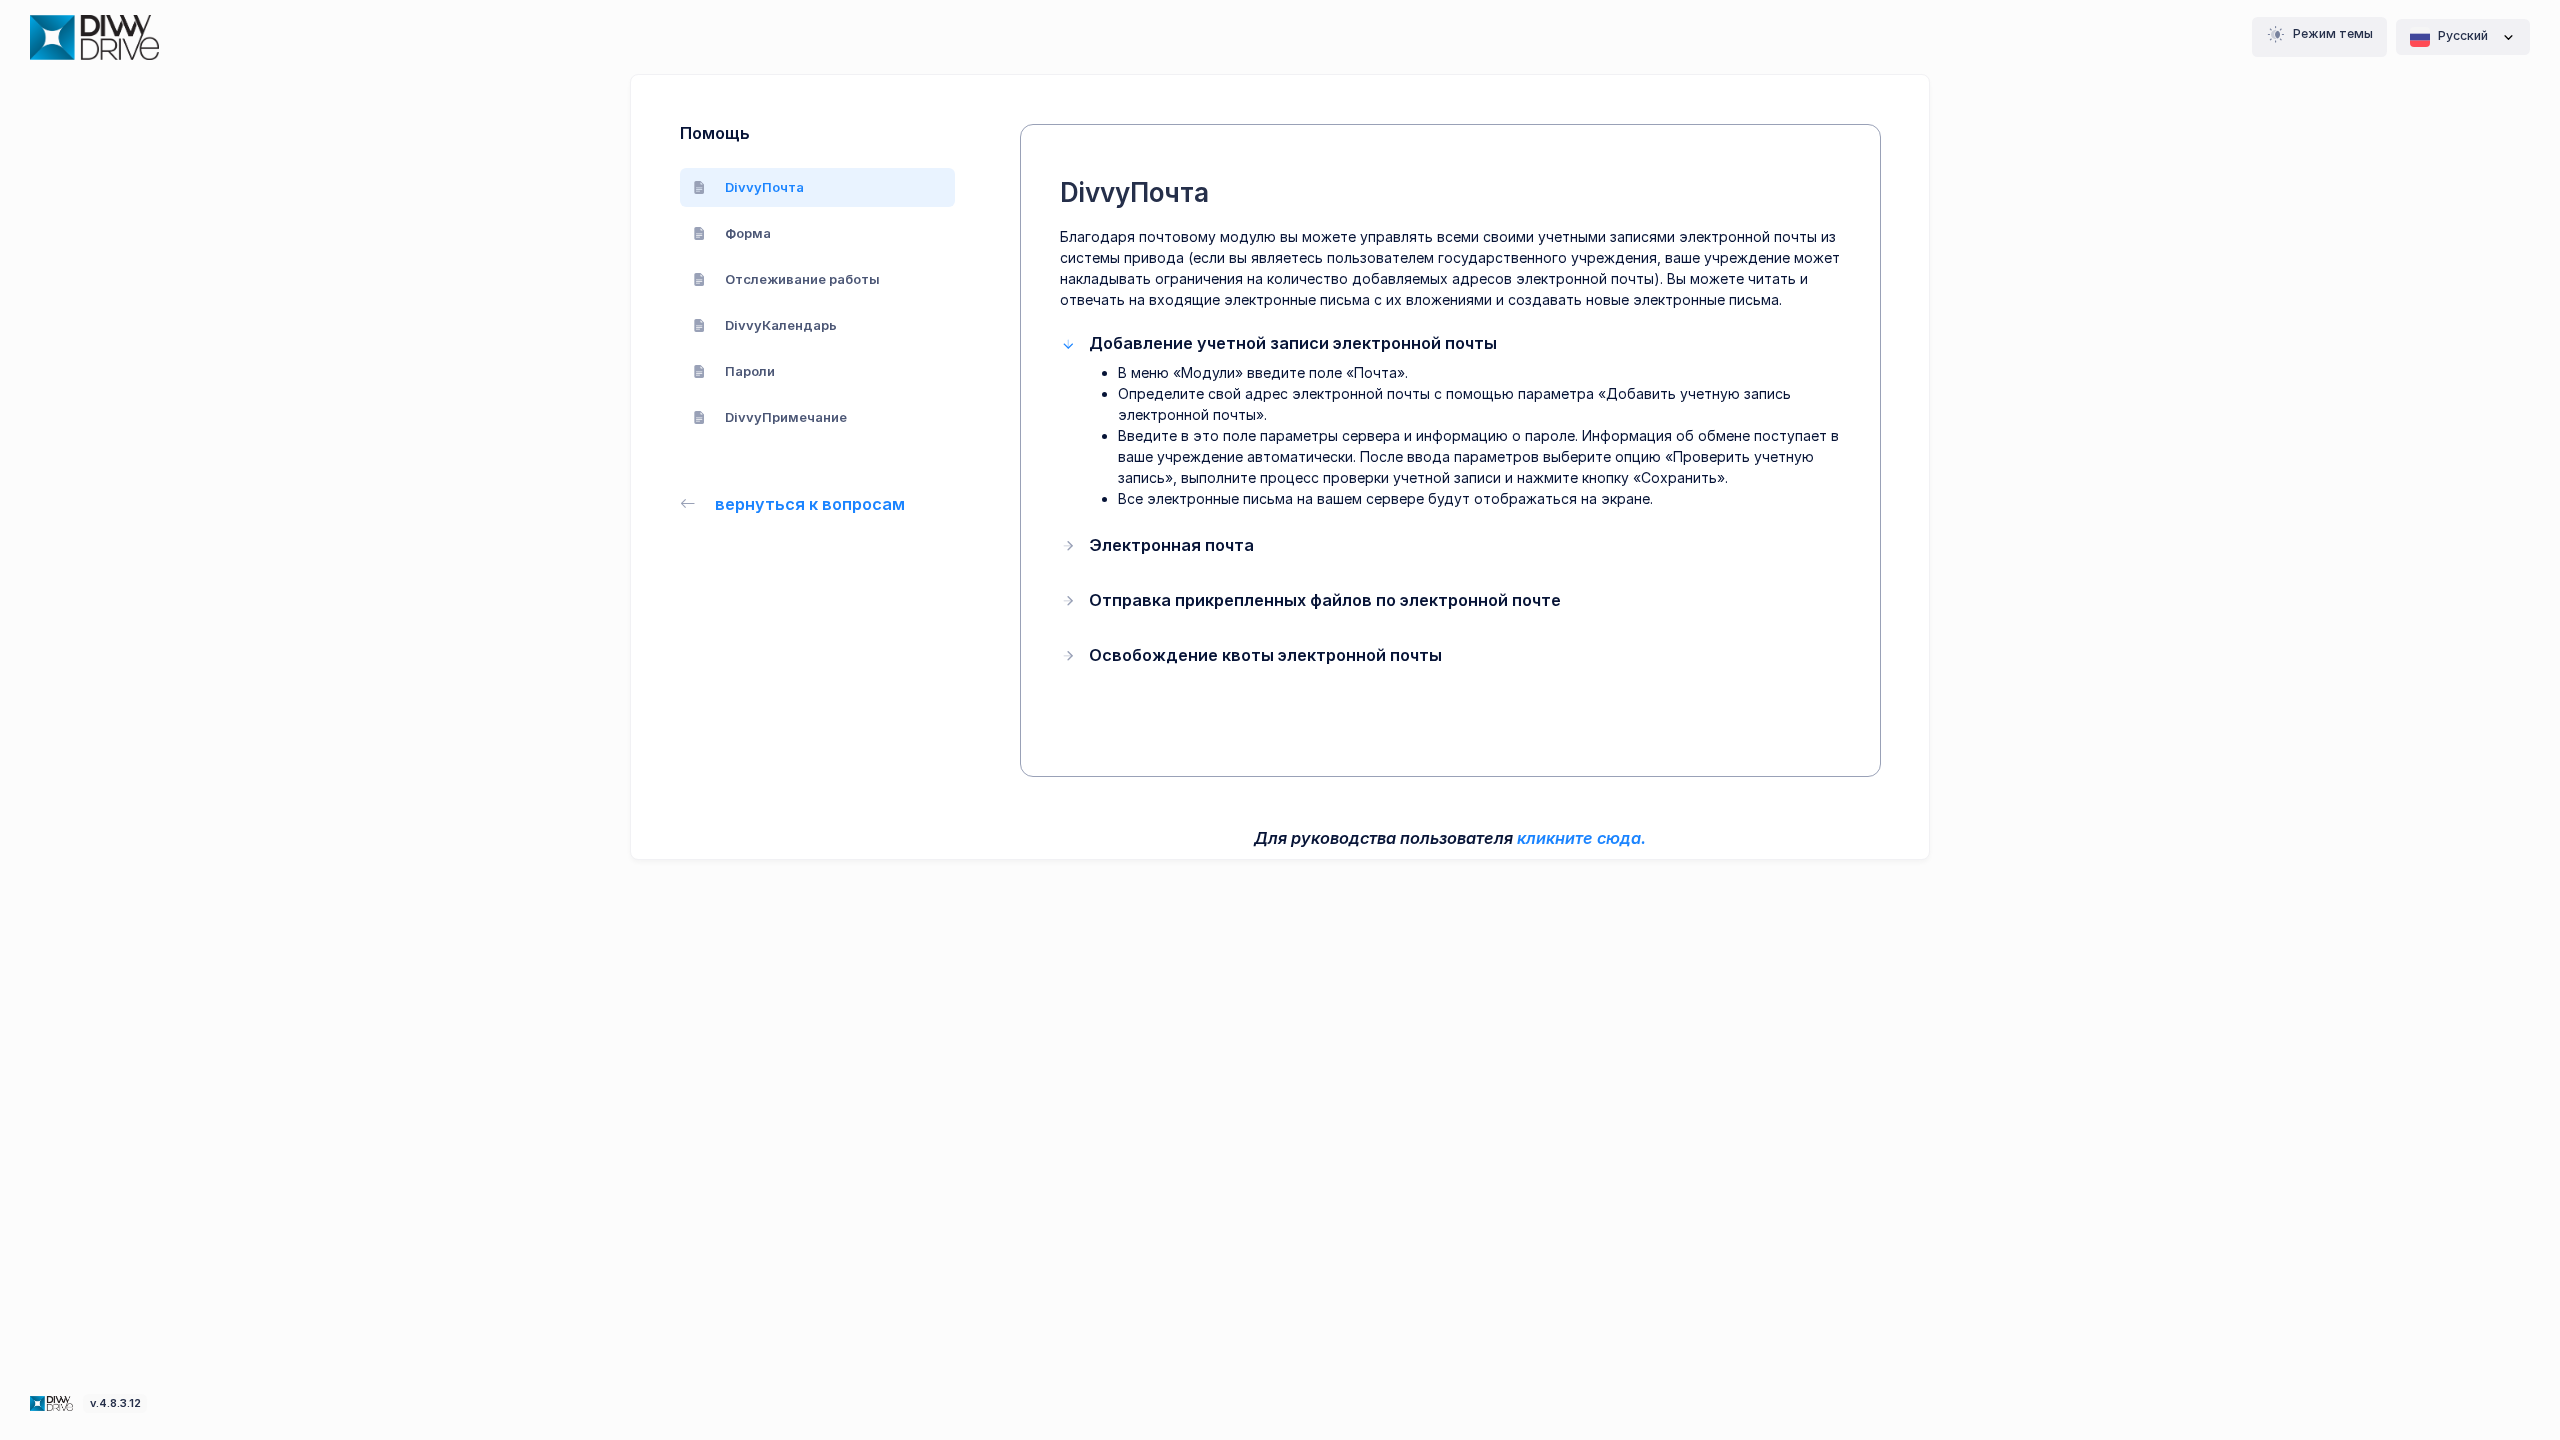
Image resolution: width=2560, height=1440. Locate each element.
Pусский (2463, 35)
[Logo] (53, 1402)
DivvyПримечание (786, 417)
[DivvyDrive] (94, 37)
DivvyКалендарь (781, 325)
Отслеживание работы (802, 279)
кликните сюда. (1581, 838)
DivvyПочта (764, 187)
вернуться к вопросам (810, 504)
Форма (748, 233)
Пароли (750, 371)
